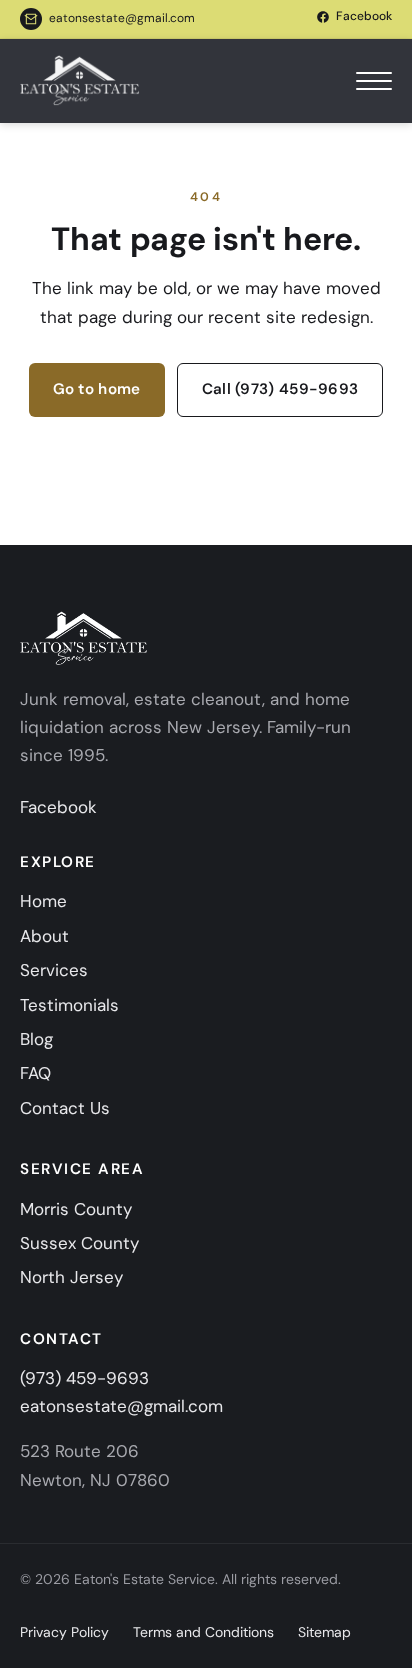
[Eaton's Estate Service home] (80, 81)
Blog (36, 1039)
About (44, 936)
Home (43, 901)
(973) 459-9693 (84, 1378)
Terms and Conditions (203, 1632)
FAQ (35, 1073)
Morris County (76, 1209)
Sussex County (79, 1243)
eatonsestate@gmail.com (122, 18)
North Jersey (71, 1277)
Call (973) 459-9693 (280, 389)
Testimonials (69, 1005)
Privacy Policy (64, 1632)
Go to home (97, 389)
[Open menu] (374, 81)
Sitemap (324, 1632)
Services (54, 970)
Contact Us (65, 1108)
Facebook (58, 807)
